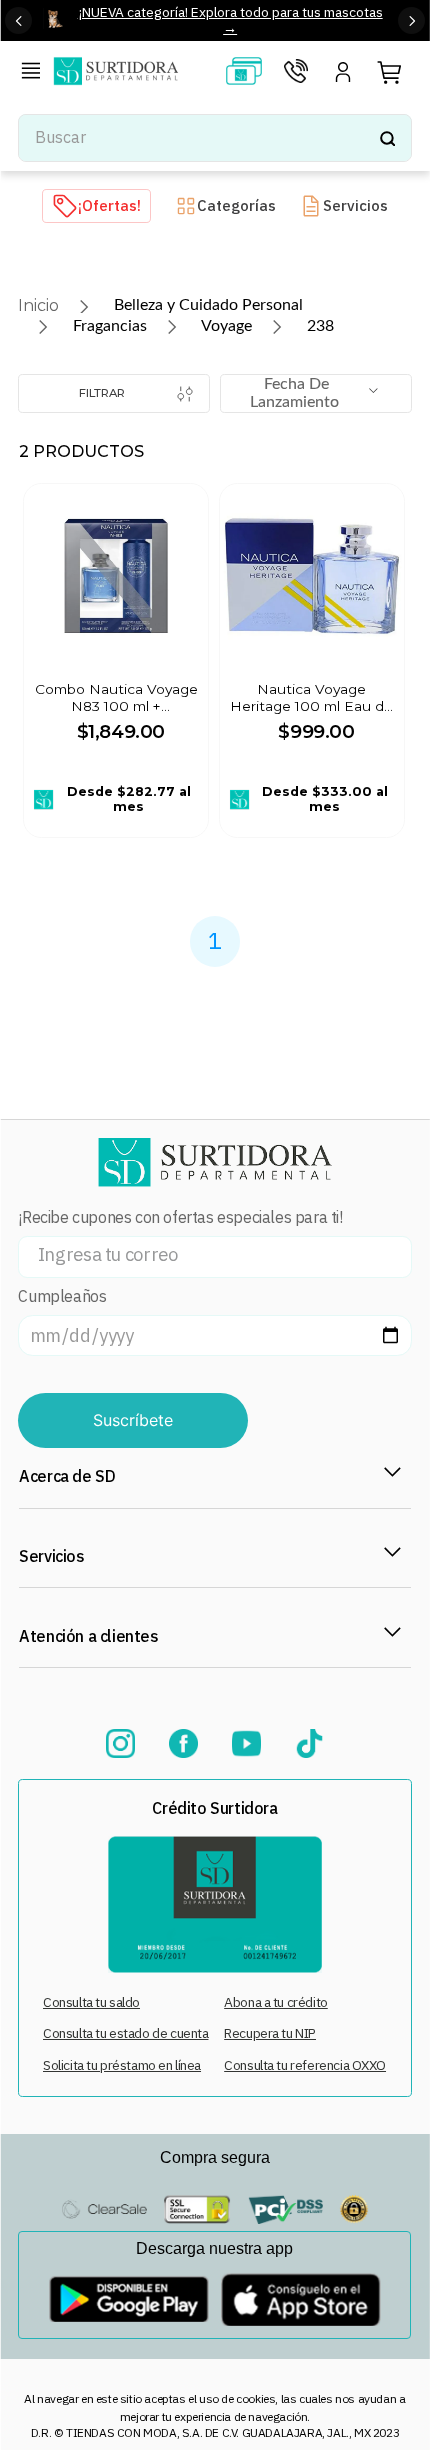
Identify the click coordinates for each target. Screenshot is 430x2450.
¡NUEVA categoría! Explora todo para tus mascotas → (230, 19)
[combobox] (214, 138)
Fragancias (110, 326)
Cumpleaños (62, 1296)
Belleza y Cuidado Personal (208, 305)
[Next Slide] (411, 20)
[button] (35, 73)
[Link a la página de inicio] (38, 305)
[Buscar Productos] (387, 138)
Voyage (226, 326)
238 (320, 326)
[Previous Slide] (18, 20)
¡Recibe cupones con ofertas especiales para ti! (180, 1217)
